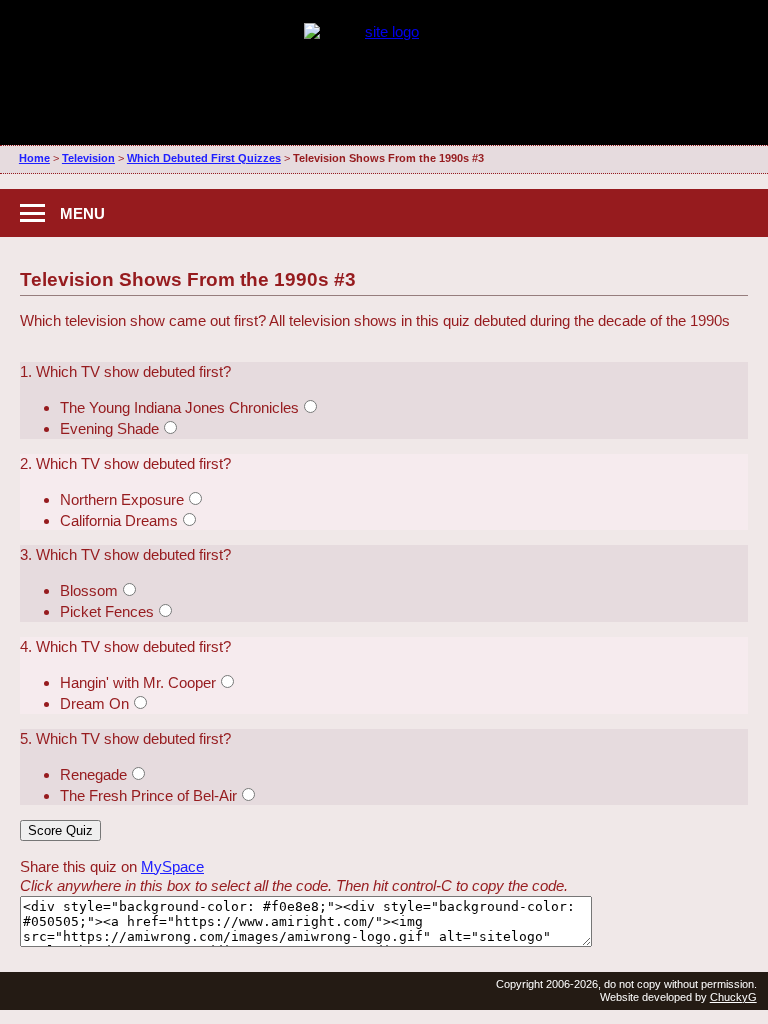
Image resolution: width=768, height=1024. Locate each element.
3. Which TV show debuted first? (125, 554)
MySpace (172, 866)
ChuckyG (733, 997)
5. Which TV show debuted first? (125, 738)
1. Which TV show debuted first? (125, 371)
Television (88, 158)
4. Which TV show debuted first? (125, 646)
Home (34, 158)
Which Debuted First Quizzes (204, 158)
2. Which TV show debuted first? (125, 463)
